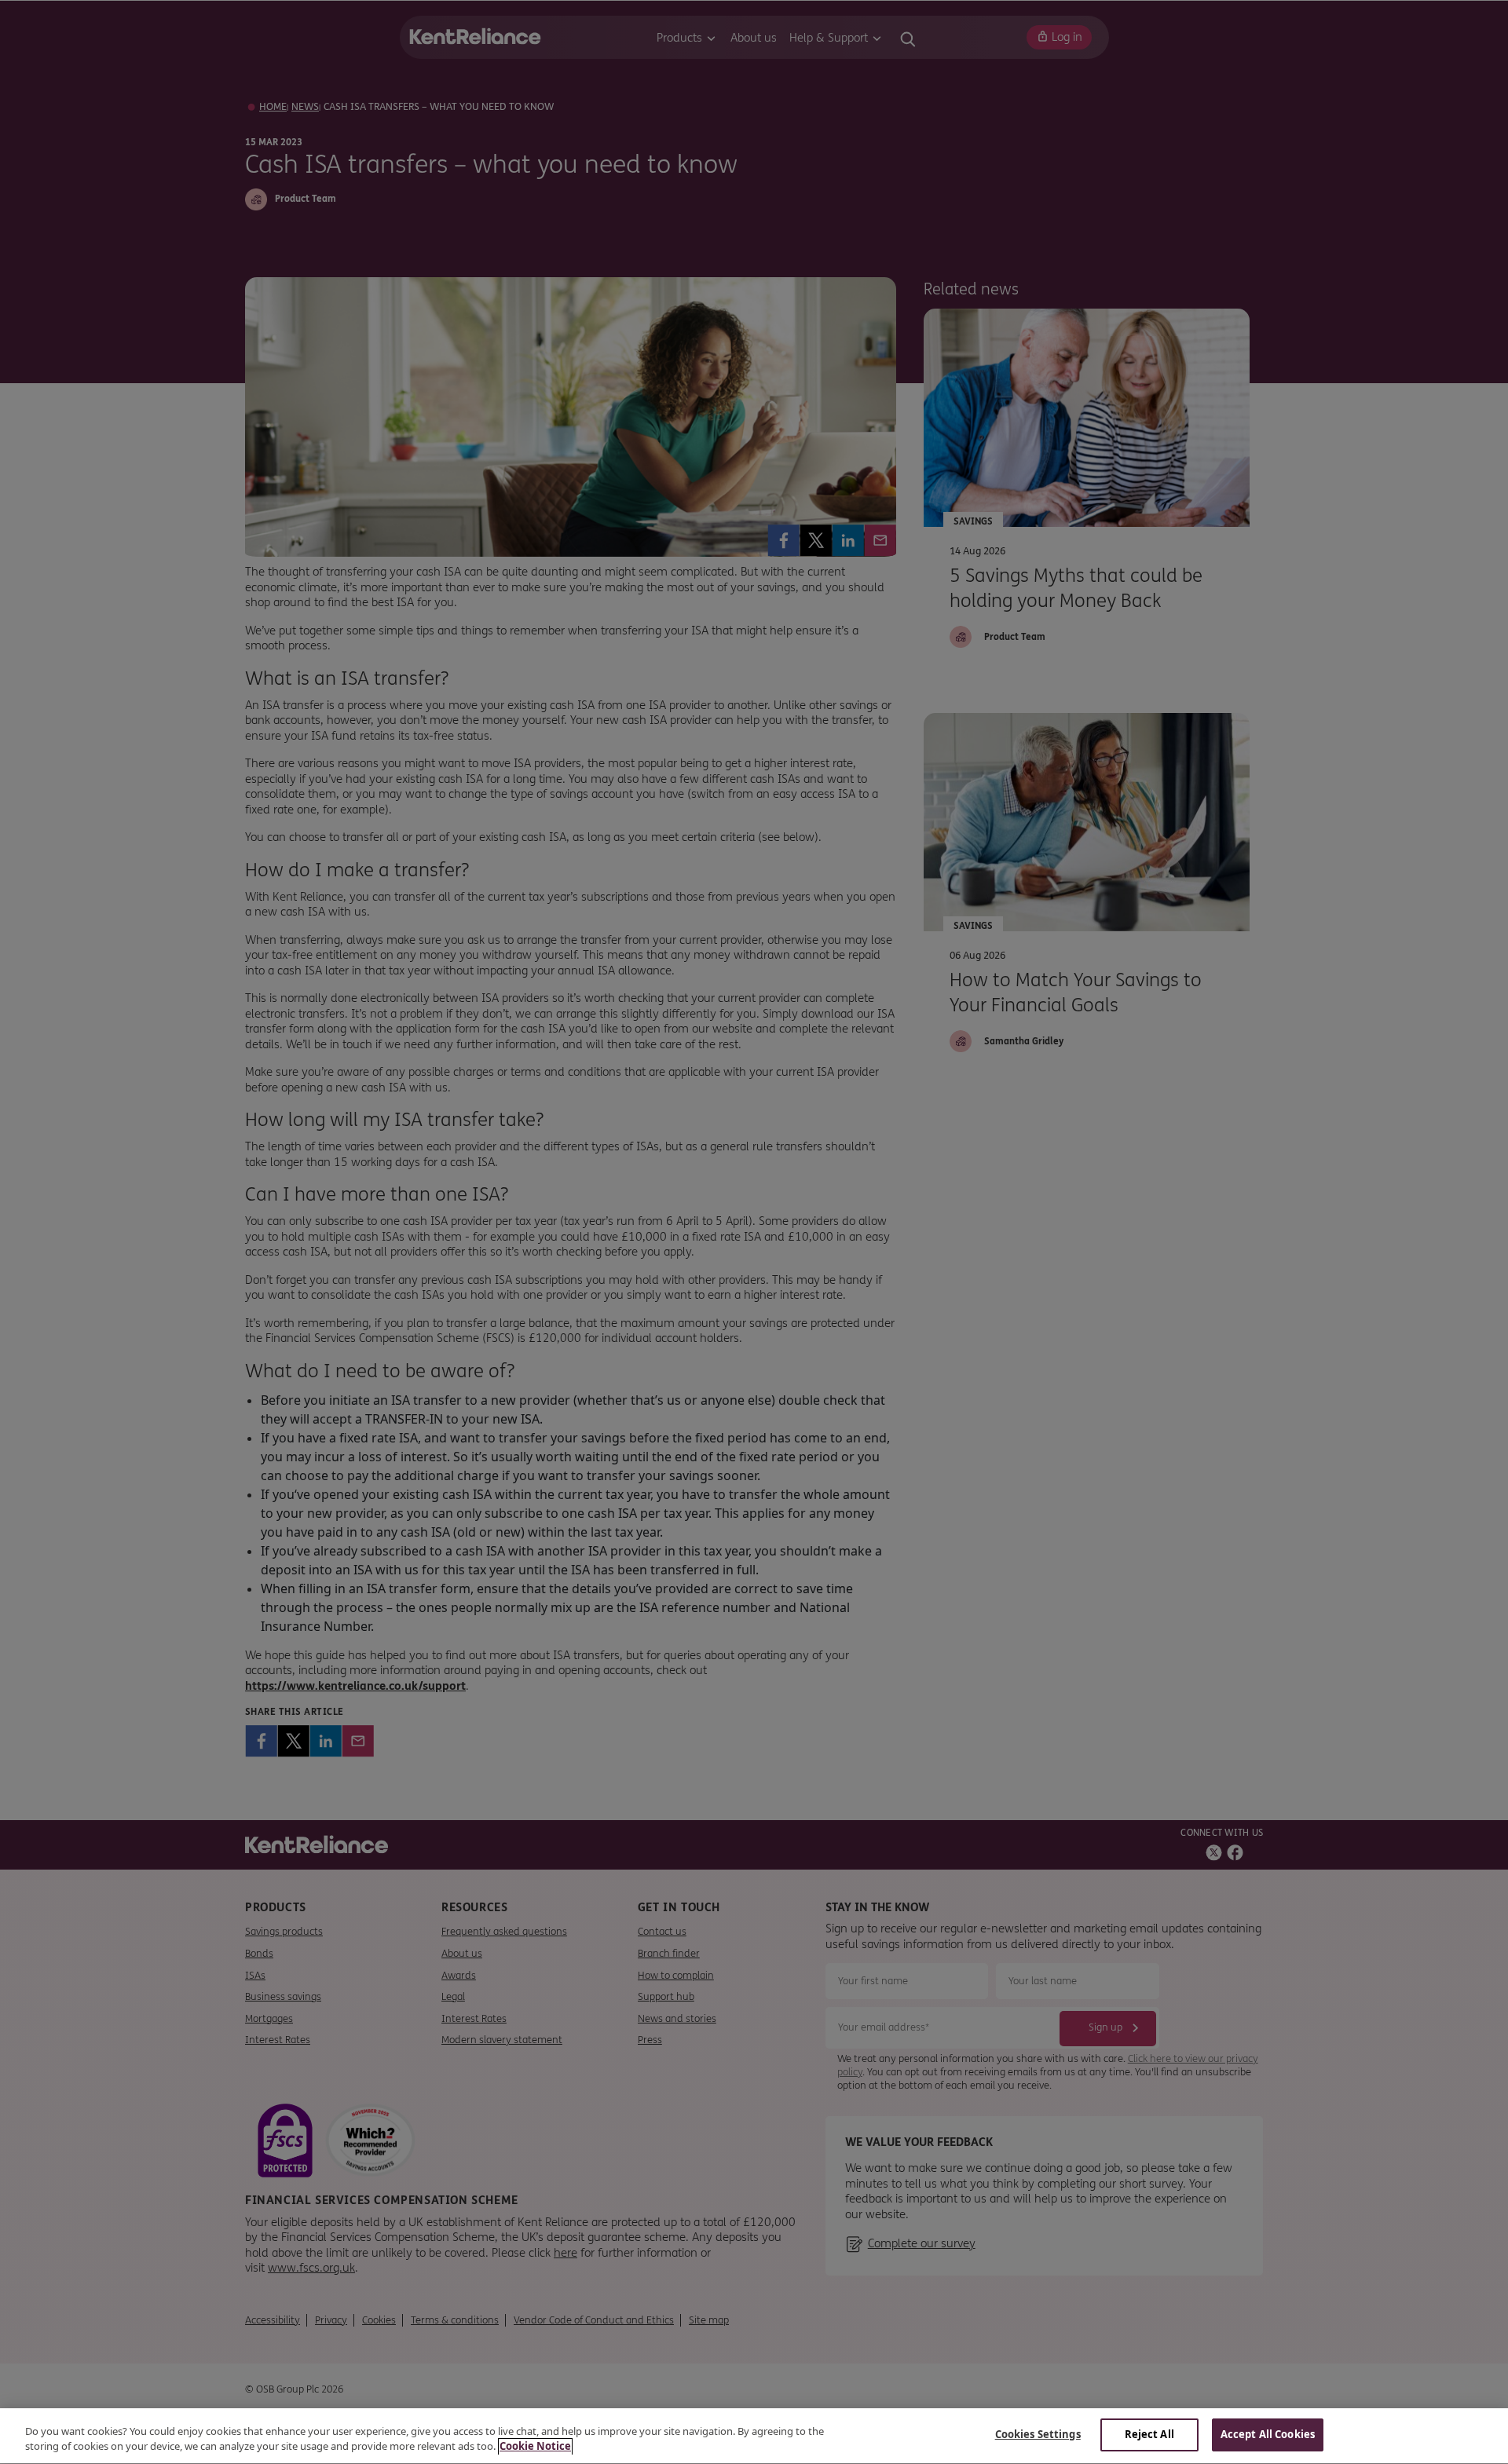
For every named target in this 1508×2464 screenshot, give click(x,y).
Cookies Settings (1038, 2434)
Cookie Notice (535, 2447)
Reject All (1149, 2434)
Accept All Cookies (1268, 2434)
